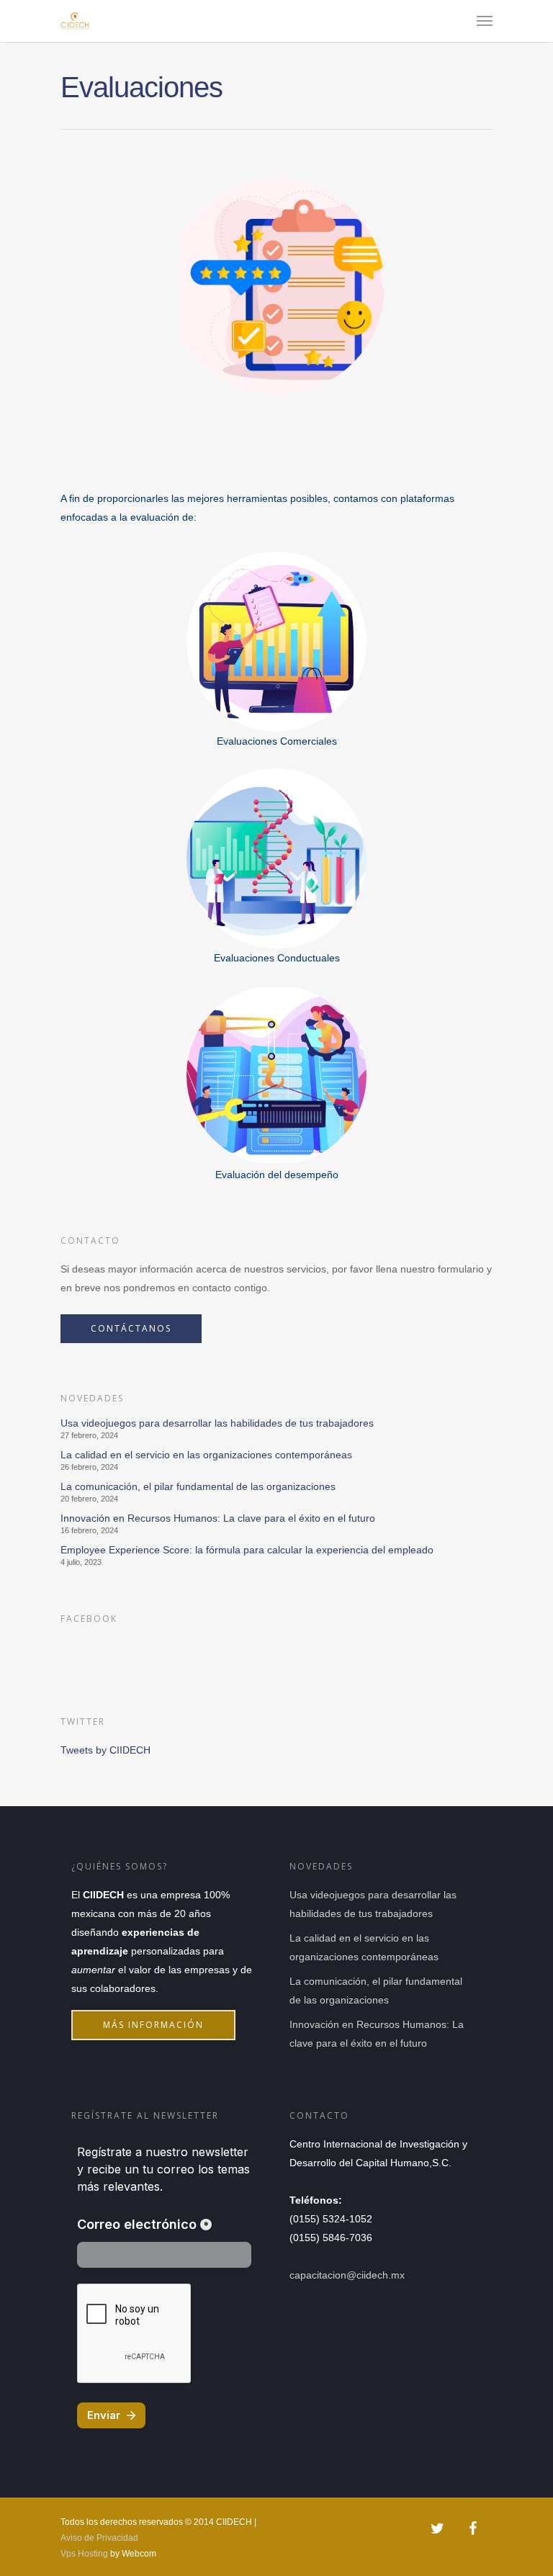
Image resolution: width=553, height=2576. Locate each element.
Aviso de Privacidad (99, 2538)
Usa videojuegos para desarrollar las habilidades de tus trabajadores (217, 1423)
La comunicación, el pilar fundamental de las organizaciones (198, 1486)
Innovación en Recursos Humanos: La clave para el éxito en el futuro (218, 1518)
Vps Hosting (84, 2554)
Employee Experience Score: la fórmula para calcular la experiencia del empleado (247, 1550)
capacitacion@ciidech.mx (347, 2275)
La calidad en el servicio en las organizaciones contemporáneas (206, 1455)
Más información (153, 2025)
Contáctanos (131, 1328)
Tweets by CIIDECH (105, 1750)
